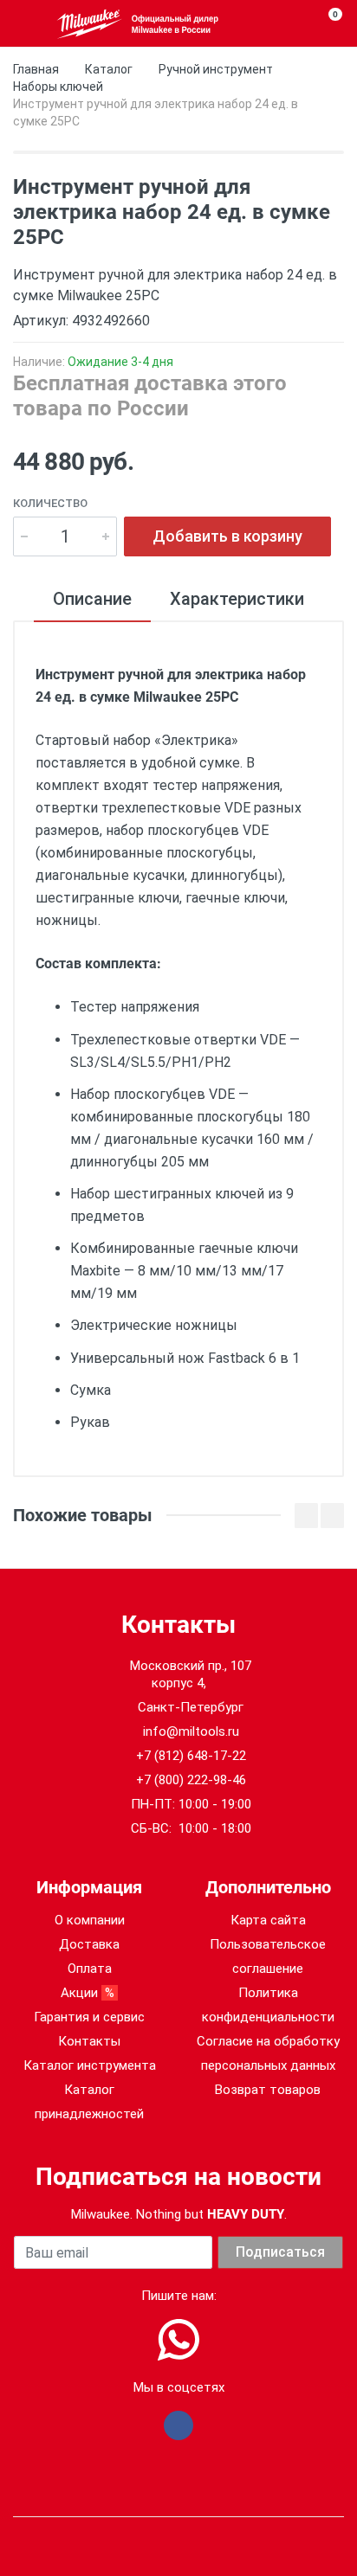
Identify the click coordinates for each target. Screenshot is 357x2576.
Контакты (89, 2041)
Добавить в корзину (227, 536)
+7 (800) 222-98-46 (191, 1780)
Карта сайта (268, 1920)
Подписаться (280, 2252)
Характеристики (237, 599)
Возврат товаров (268, 2090)
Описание (92, 599)
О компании (90, 1920)
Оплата (90, 1969)
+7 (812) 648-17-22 (191, 1756)
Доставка (89, 1944)
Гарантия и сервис (89, 2017)
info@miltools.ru (191, 1731)
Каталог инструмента (90, 2065)
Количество (50, 503)
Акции (89, 1993)
